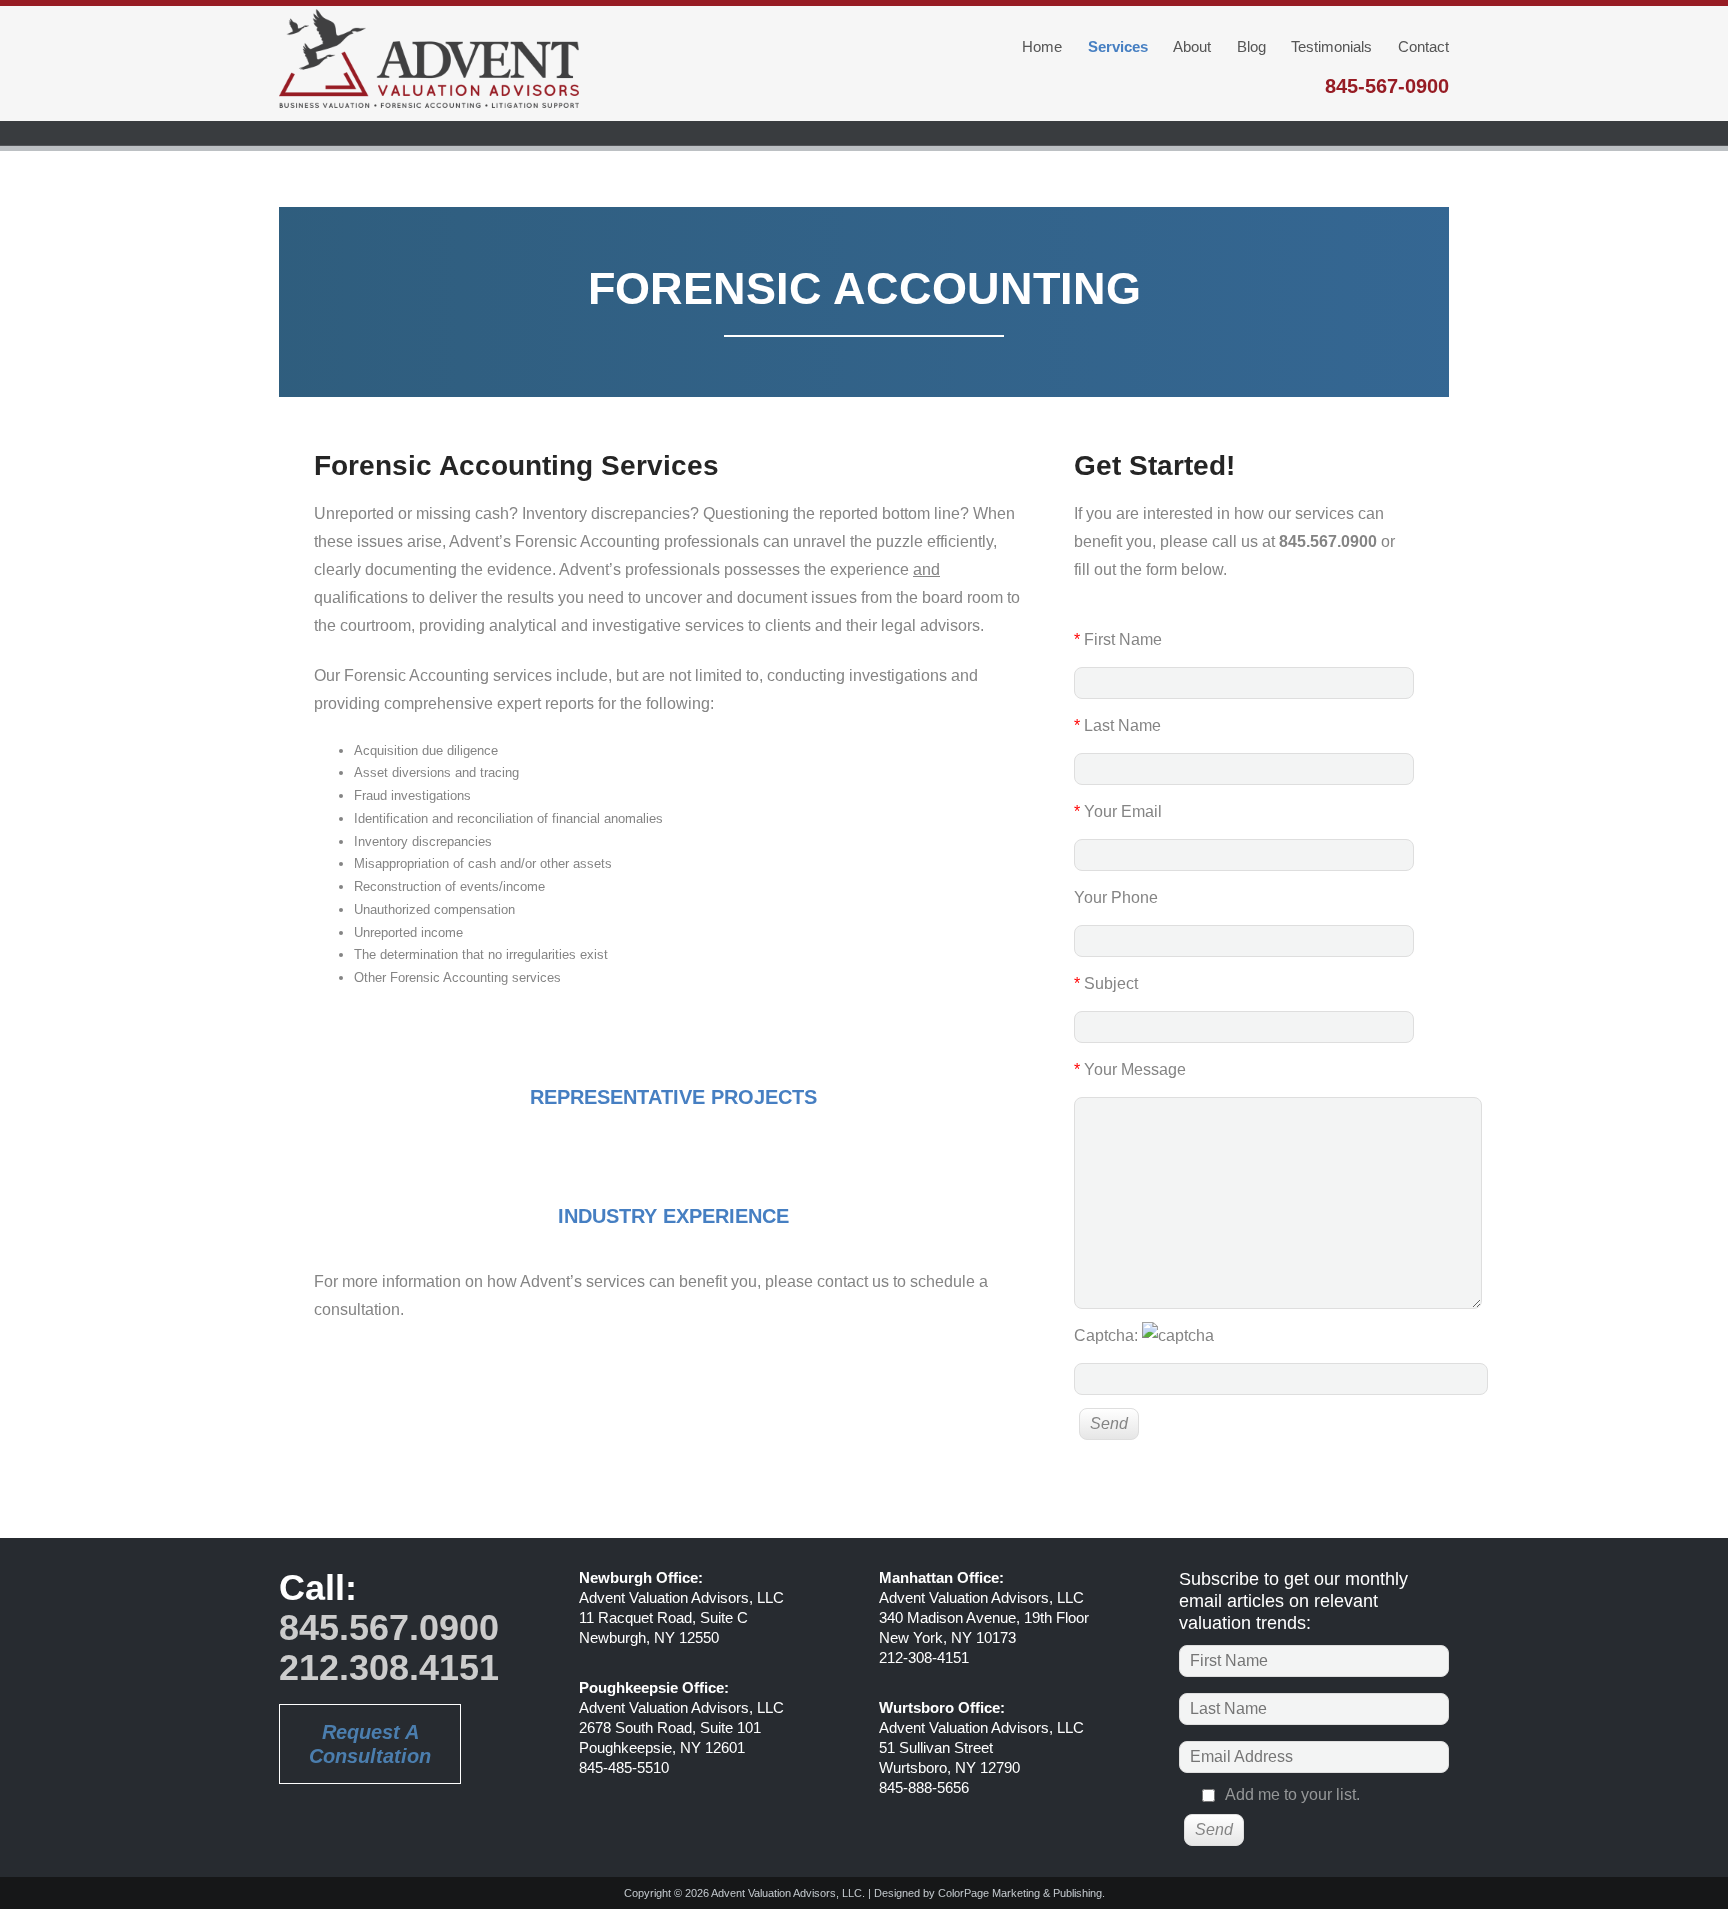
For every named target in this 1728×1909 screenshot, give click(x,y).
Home (1042, 46)
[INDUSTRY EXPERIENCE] (674, 1174)
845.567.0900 (389, 1627)
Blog (1251, 46)
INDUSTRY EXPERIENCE (673, 1216)
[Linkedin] (304, 1829)
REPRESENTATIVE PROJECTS (673, 1097)
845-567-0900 (1387, 86)
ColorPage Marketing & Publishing (1020, 1893)
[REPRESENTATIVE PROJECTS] (674, 1055)
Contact (1423, 46)
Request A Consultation (370, 1744)
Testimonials (1331, 46)
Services (1118, 46)
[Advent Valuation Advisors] (429, 62)
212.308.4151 (389, 1667)
